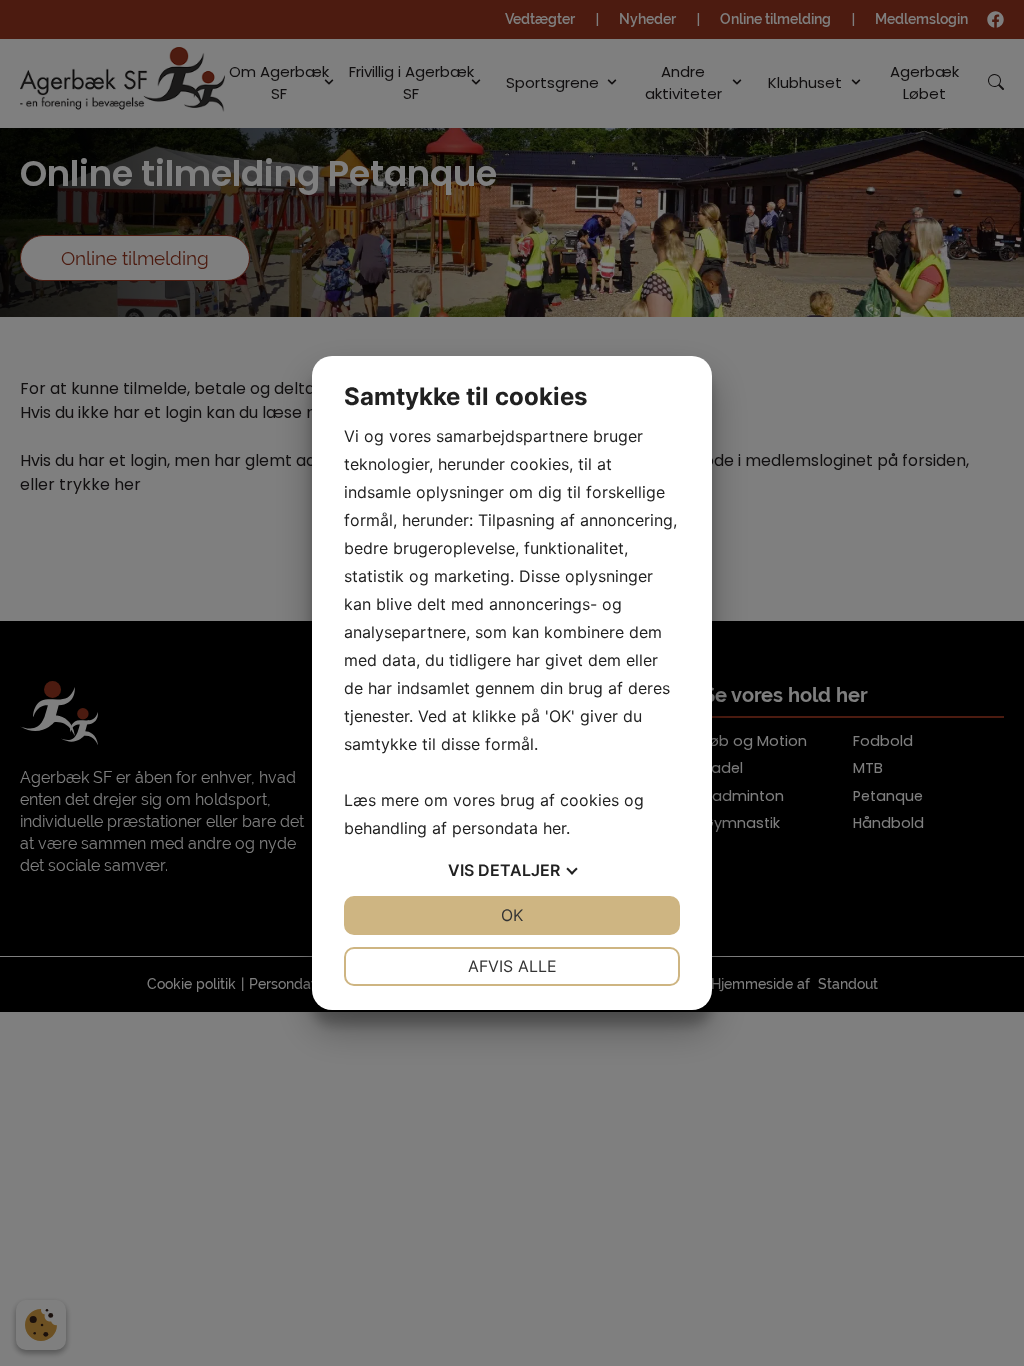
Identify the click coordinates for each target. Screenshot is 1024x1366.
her (554, 828)
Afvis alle (512, 966)
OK (512, 915)
